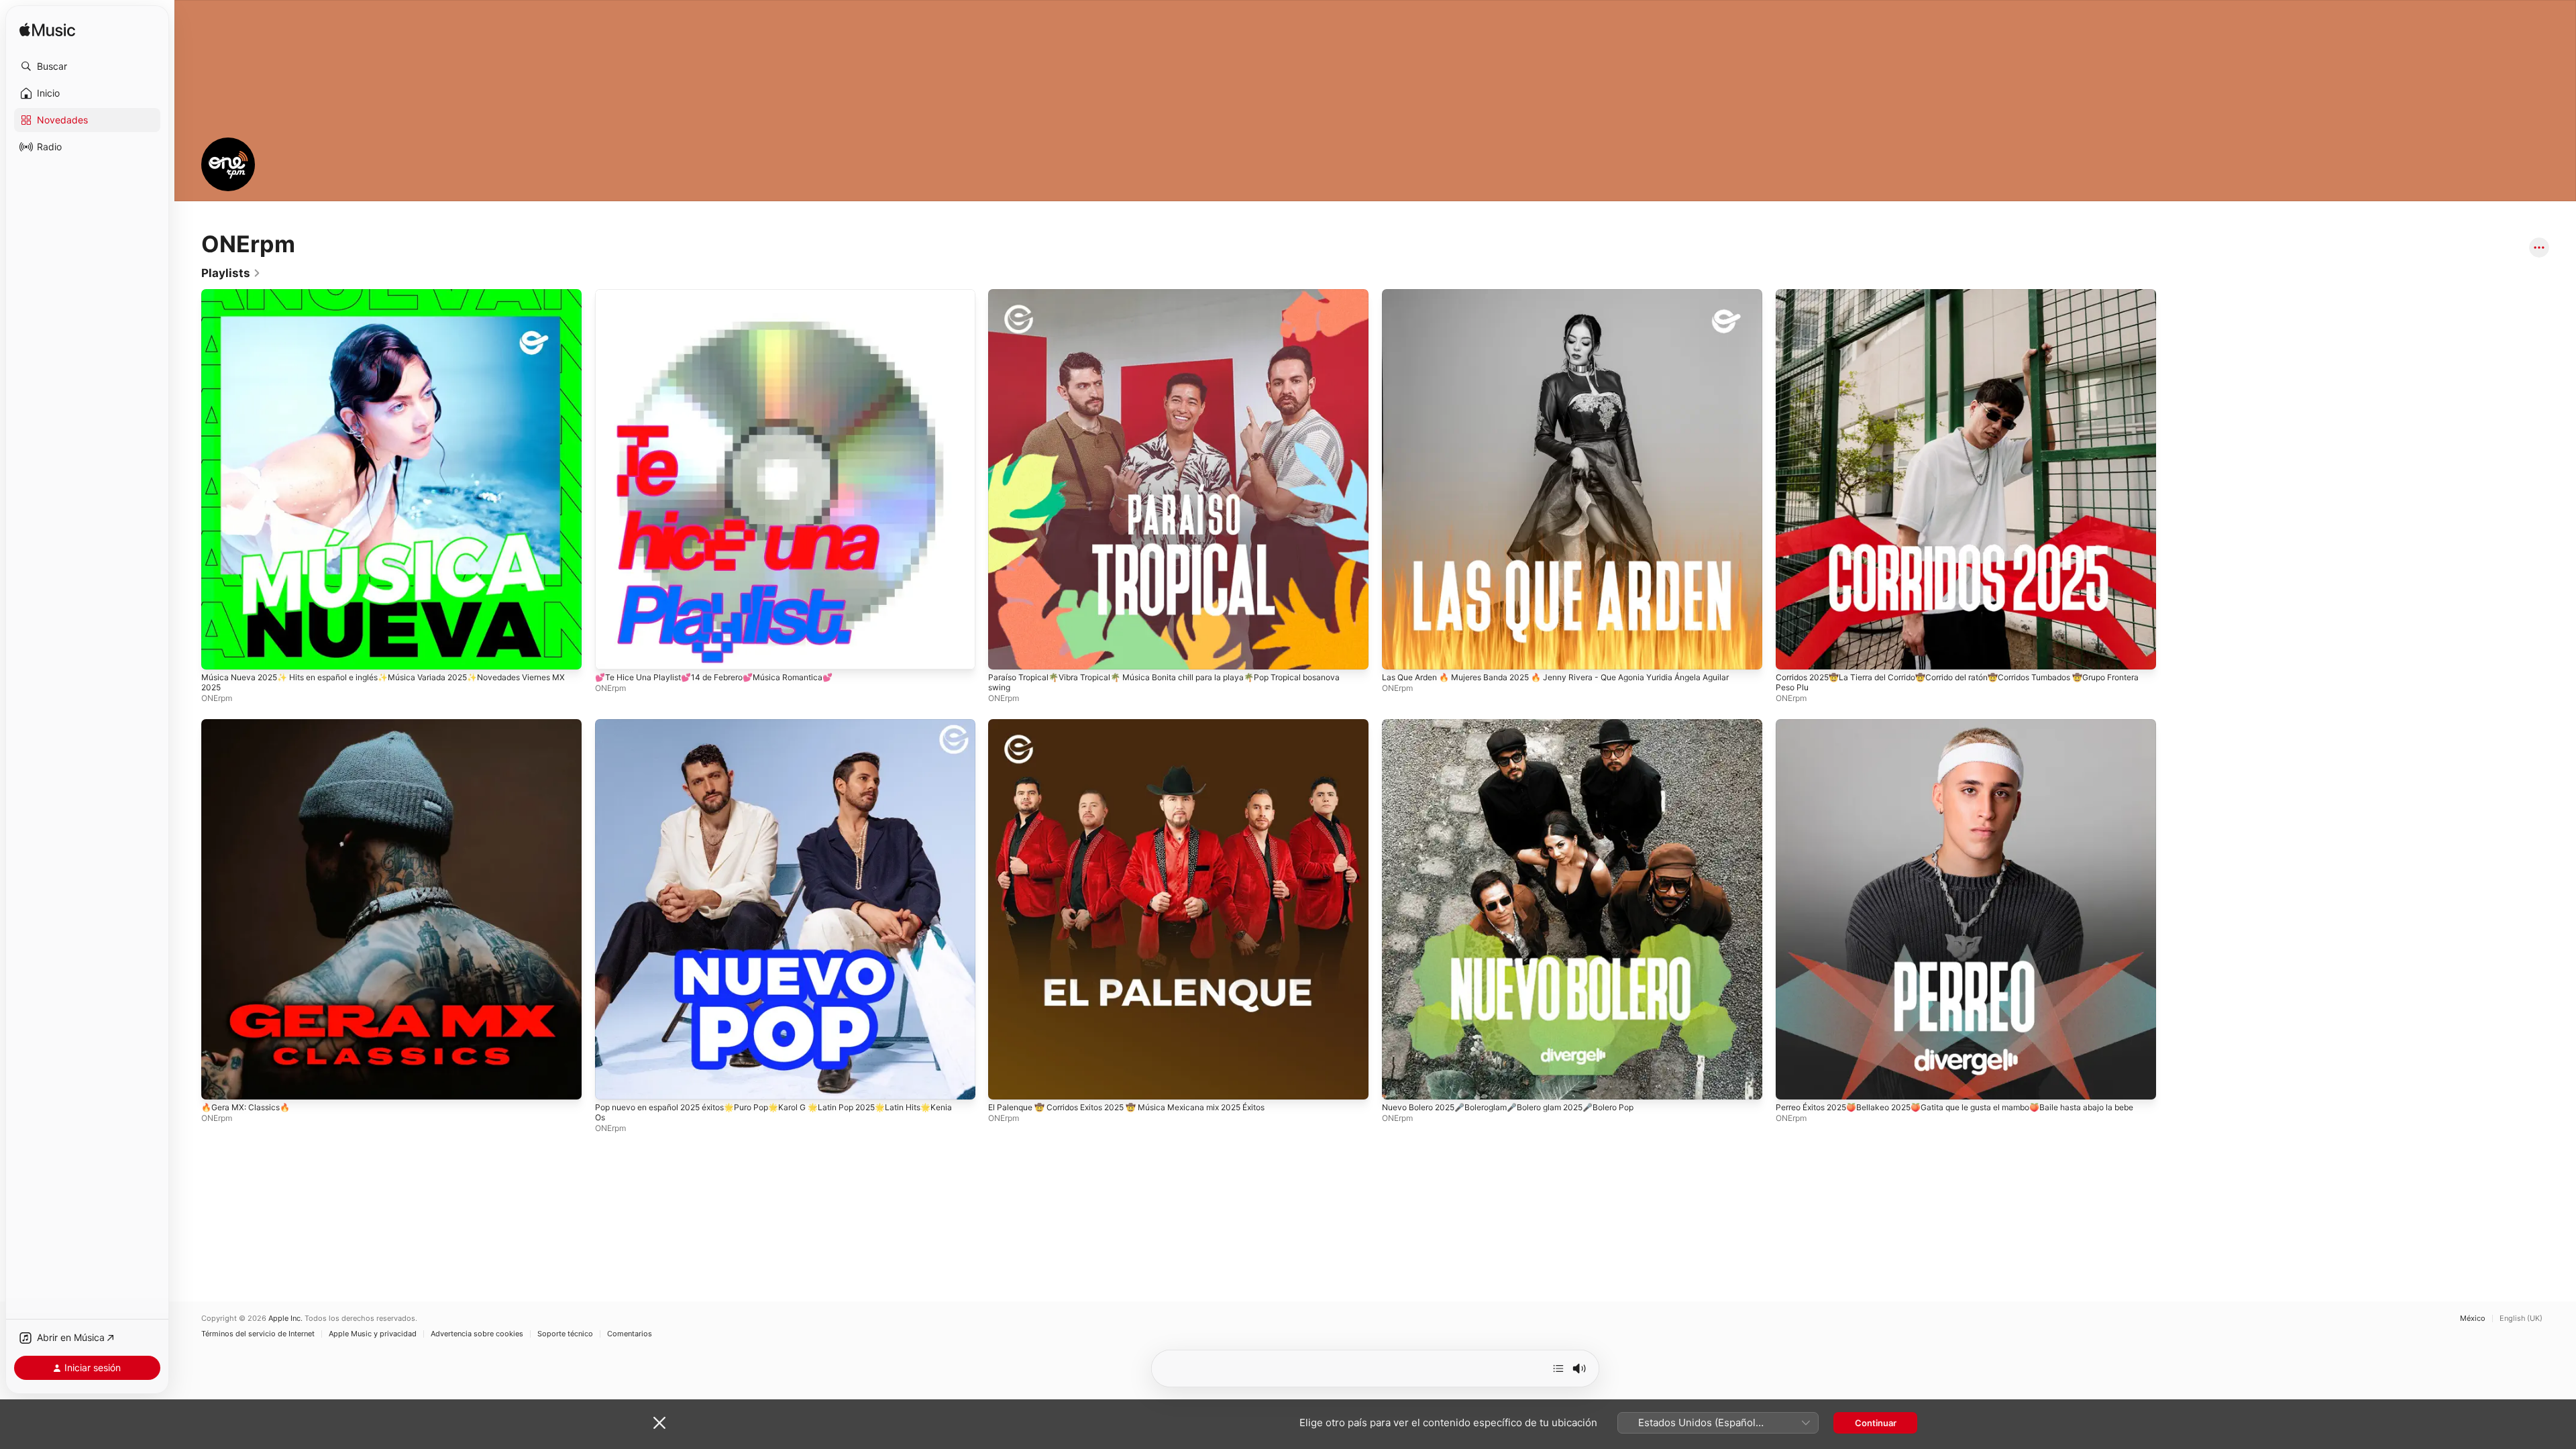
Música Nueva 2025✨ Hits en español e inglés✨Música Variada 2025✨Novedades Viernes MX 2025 (378, 300)
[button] (87, 66)
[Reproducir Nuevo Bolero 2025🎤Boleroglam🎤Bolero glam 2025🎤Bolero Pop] (1399, 1082)
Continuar (1876, 1423)
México (2473, 1319)
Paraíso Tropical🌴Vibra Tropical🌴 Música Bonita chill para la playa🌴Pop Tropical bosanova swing (1158, 300)
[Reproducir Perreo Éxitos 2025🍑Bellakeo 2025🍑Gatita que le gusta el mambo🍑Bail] (1792, 1082)
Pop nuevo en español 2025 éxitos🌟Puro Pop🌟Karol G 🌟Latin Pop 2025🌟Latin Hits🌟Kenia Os (782, 730)
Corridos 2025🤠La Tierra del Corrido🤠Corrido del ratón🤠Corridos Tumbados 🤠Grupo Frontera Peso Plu (1960, 300)
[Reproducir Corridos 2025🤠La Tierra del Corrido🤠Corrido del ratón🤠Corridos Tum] (1792, 653)
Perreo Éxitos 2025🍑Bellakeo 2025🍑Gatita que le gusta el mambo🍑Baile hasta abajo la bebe (1963, 730)
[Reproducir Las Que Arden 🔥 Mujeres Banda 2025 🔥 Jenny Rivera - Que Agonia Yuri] (1399, 653)
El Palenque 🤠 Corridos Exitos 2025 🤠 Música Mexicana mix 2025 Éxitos (1143, 724)
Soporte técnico (565, 1334)
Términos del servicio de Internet (258, 1334)
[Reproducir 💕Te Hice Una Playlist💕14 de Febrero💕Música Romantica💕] (612, 653)
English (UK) (2521, 1319)
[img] (47, 31)
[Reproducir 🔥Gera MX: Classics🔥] (218, 1082)
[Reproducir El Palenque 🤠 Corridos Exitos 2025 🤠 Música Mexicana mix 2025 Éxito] (1005, 1082)
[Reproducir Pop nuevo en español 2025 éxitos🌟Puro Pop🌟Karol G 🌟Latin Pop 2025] (612, 1082)
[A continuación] (1558, 1368)
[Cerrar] (659, 1423)
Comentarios (630, 1334)
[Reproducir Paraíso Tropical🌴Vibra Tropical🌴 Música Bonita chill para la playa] (1005, 653)
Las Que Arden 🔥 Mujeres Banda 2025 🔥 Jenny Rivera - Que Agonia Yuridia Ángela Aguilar (1560, 300)
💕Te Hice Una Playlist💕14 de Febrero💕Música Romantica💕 (724, 294)
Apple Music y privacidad (373, 1334)
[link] (231, 273)
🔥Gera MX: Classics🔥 (250, 724)
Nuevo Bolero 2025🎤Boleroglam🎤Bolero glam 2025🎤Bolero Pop (1521, 724)
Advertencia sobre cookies (477, 1334)
